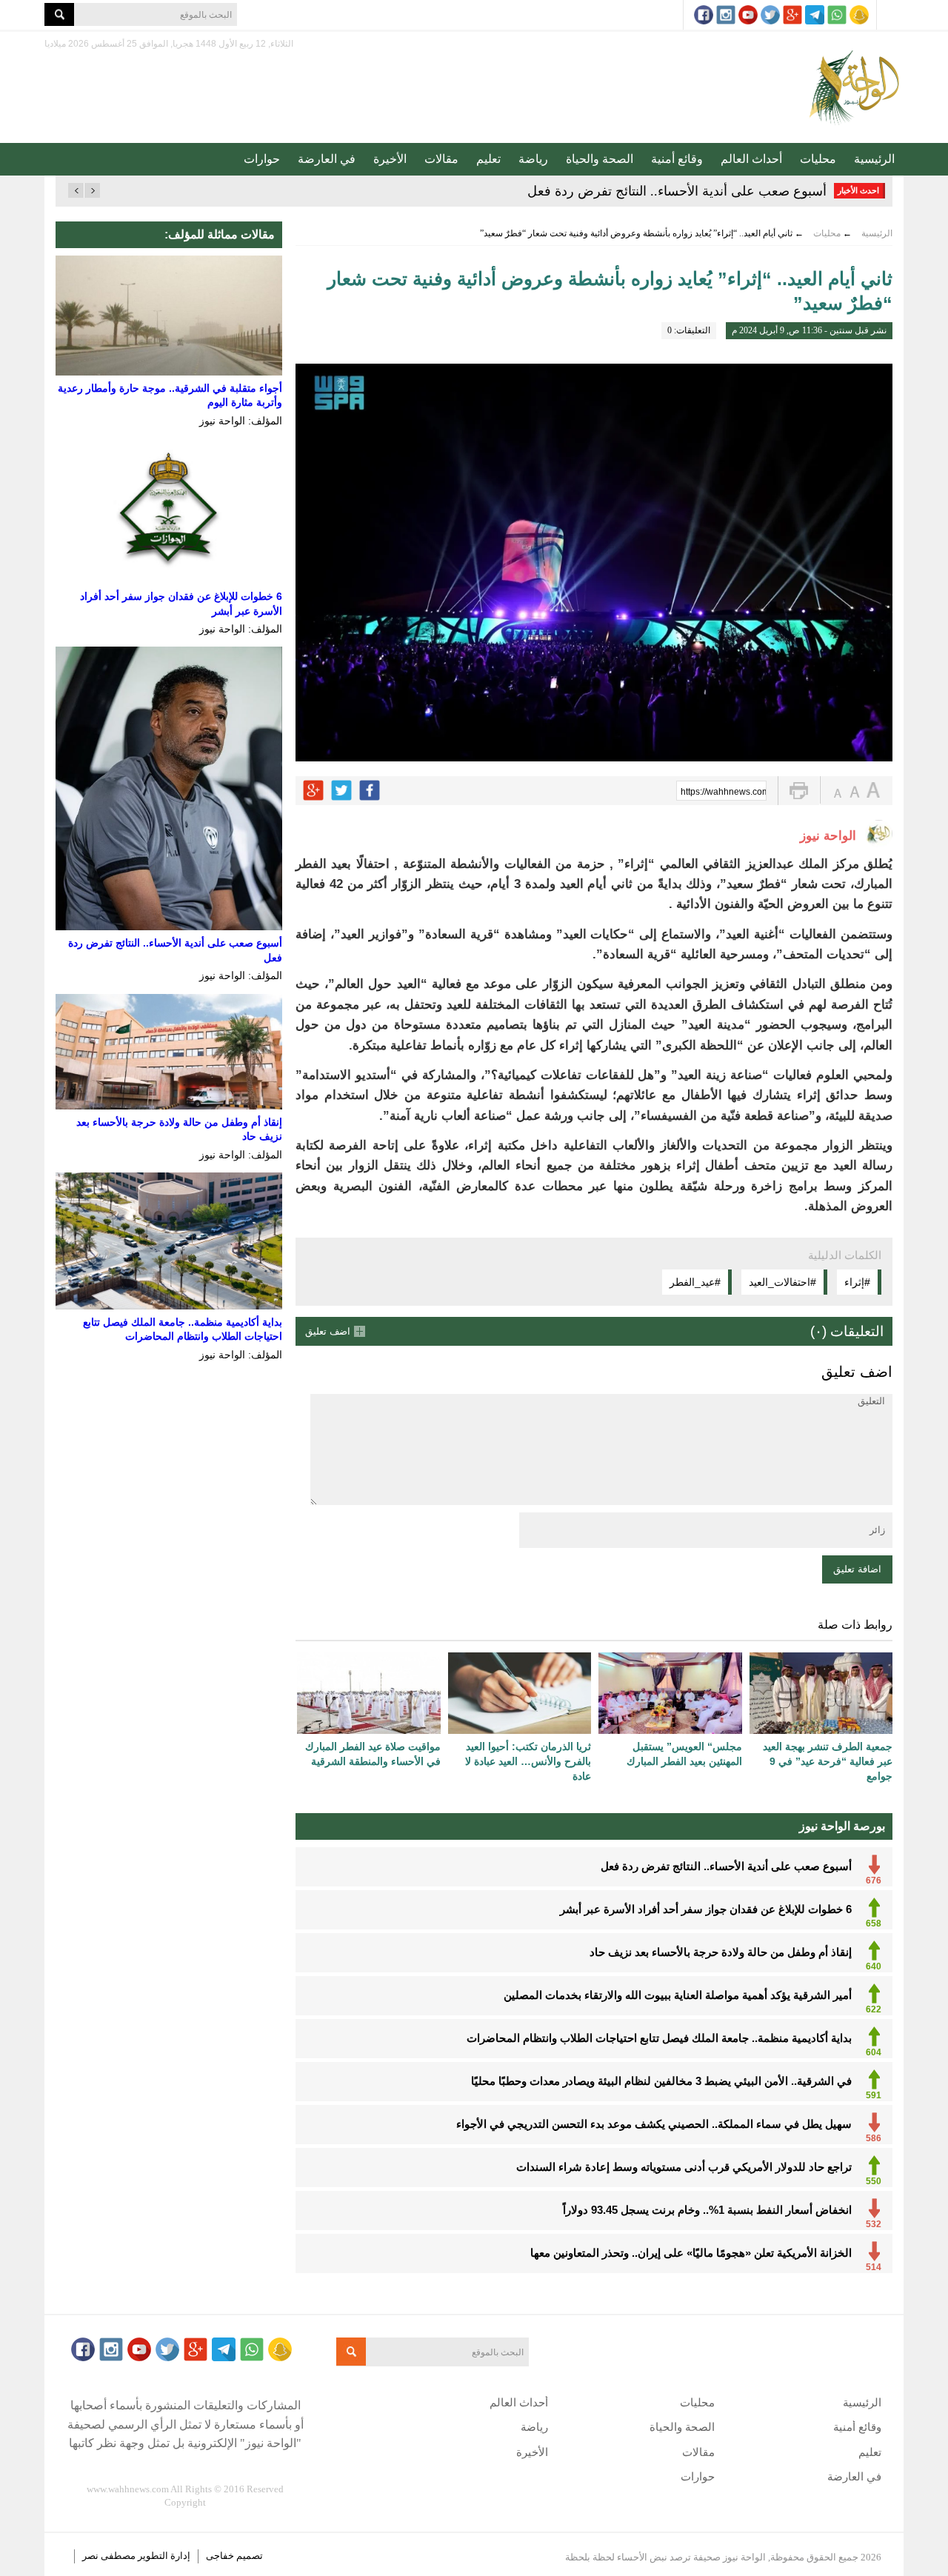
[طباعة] (799, 791)
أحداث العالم (751, 159)
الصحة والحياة (600, 159)
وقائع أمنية (677, 159)
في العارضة (327, 159)
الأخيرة (390, 159)
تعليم (488, 159)
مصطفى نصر (110, 2556)
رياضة (533, 159)
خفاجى (220, 2556)
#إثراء (857, 1282)
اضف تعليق (328, 1331)
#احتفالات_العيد (782, 1282)
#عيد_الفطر (695, 1282)
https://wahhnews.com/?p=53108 (724, 792)
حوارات (262, 159)
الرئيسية (874, 159)
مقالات (441, 159)
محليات (818, 159)
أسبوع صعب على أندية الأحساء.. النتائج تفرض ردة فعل (677, 191)
